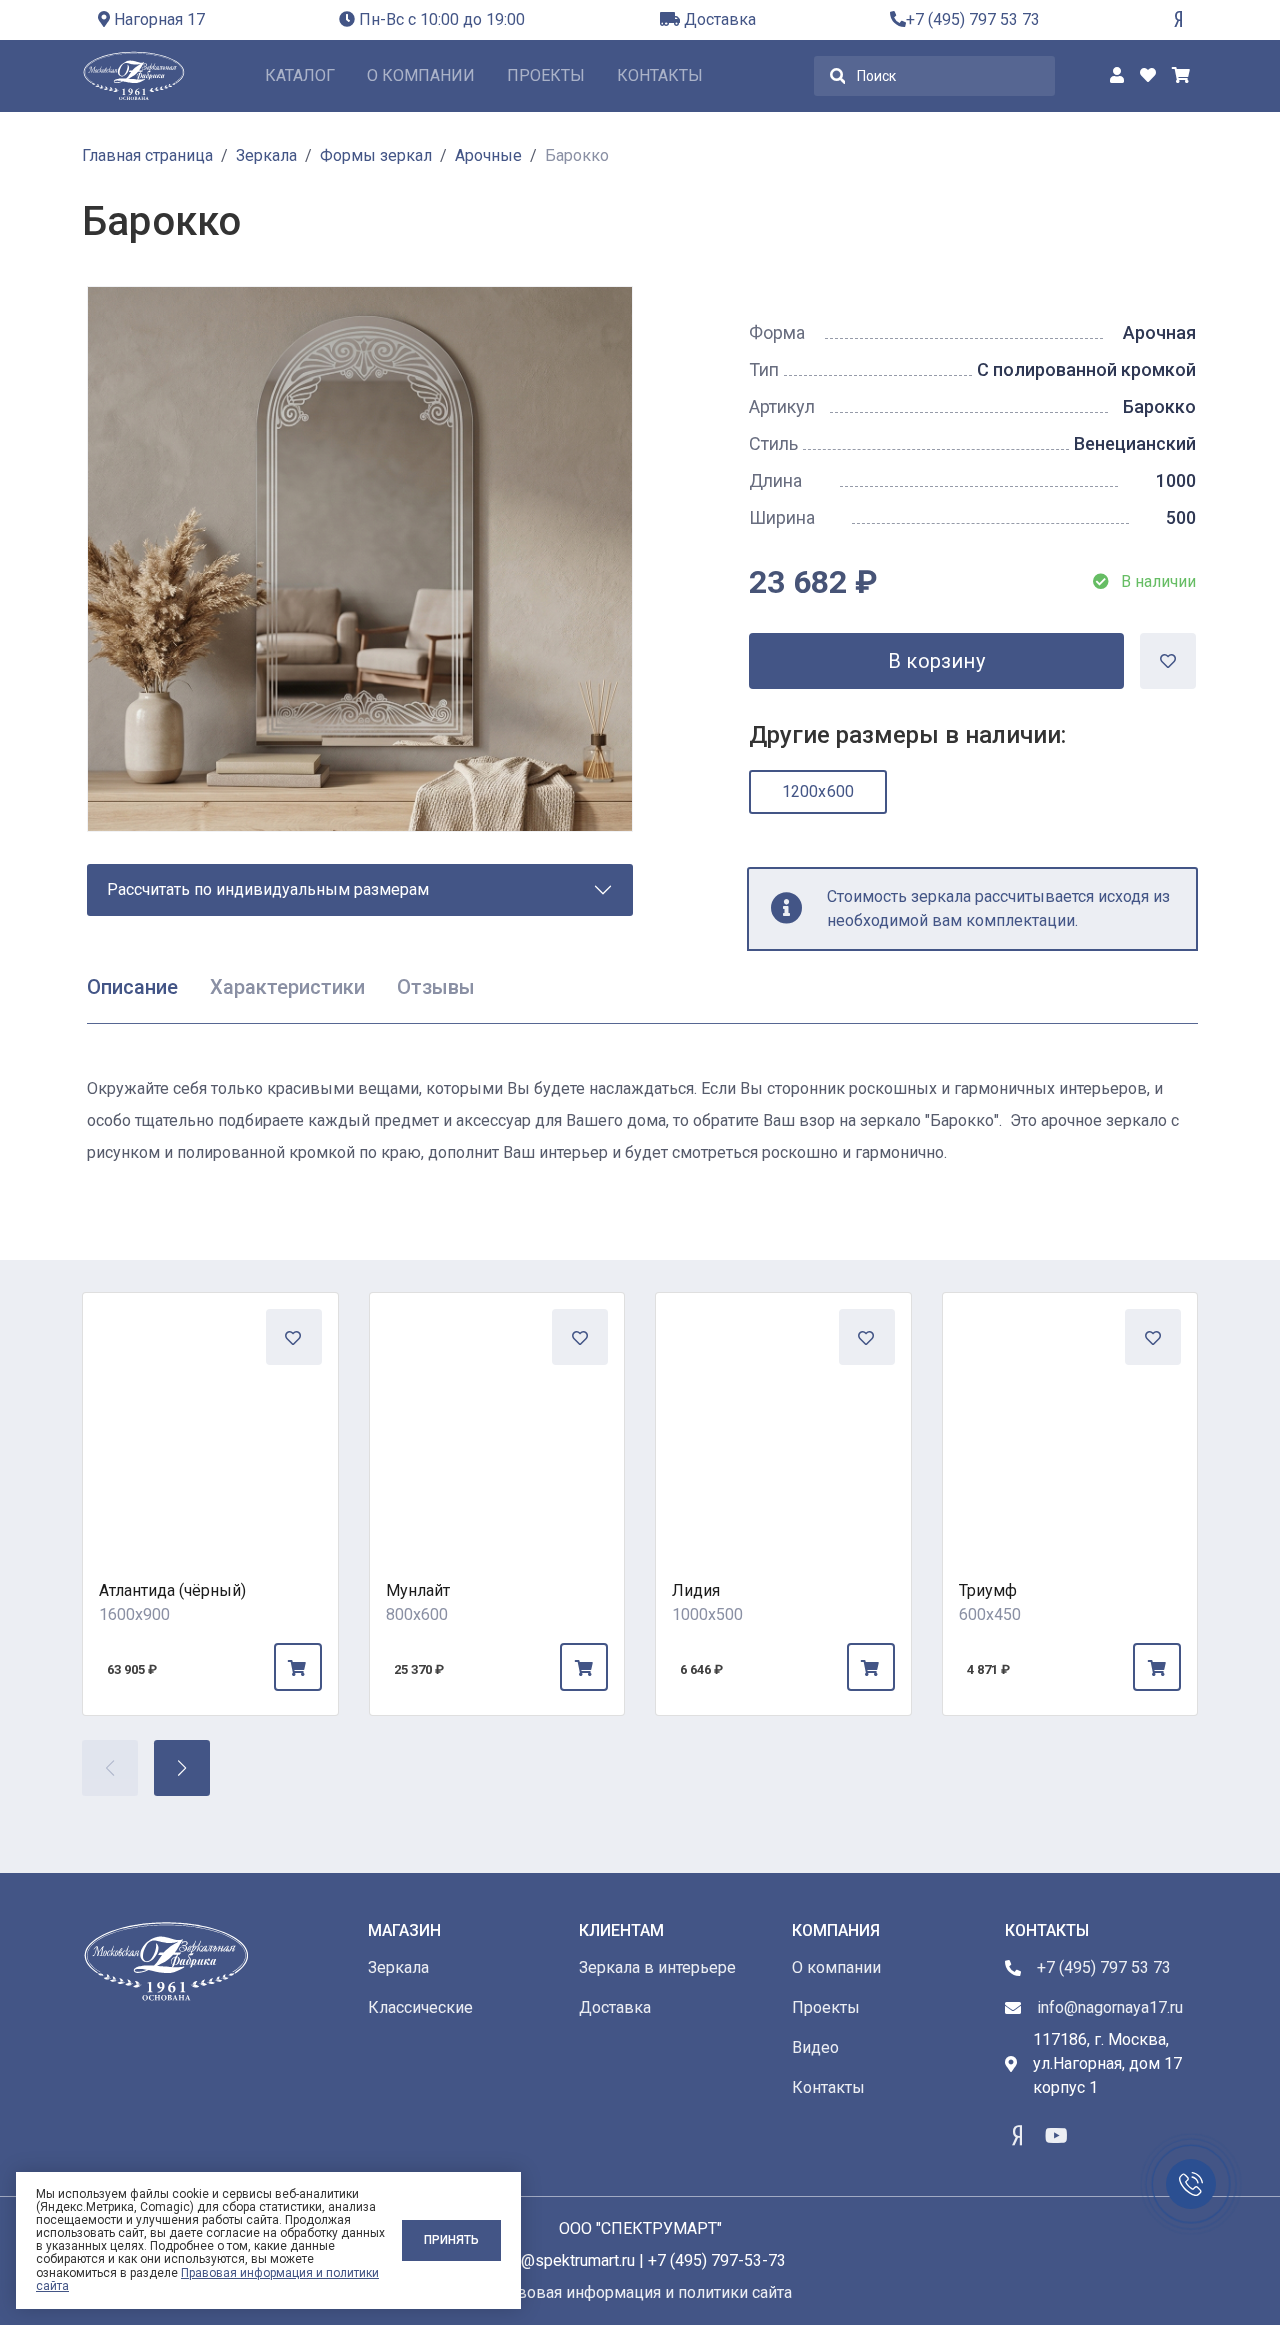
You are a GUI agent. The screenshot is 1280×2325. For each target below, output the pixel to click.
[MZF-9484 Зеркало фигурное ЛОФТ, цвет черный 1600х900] (210, 1420)
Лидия (696, 1590)
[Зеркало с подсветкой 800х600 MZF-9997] (497, 1420)
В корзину (936, 661)
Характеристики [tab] (287, 987)
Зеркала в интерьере (657, 1967)
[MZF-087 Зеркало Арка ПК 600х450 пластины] (1070, 1420)
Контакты (660, 75)
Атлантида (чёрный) (172, 1590)
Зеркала (398, 1967)
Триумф (988, 1590)
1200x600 (818, 791)
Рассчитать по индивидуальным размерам (268, 889)
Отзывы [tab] (436, 987)
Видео (815, 2047)
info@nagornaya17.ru (1110, 2007)
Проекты (546, 75)
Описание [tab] (132, 987)
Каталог (300, 75)
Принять (451, 2240)
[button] (182, 1768)
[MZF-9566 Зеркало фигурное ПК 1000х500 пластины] (783, 1420)
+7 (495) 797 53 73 (973, 19)
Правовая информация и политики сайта (207, 2279)
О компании (421, 75)
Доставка (718, 19)
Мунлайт (418, 1590)
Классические (420, 2007)
